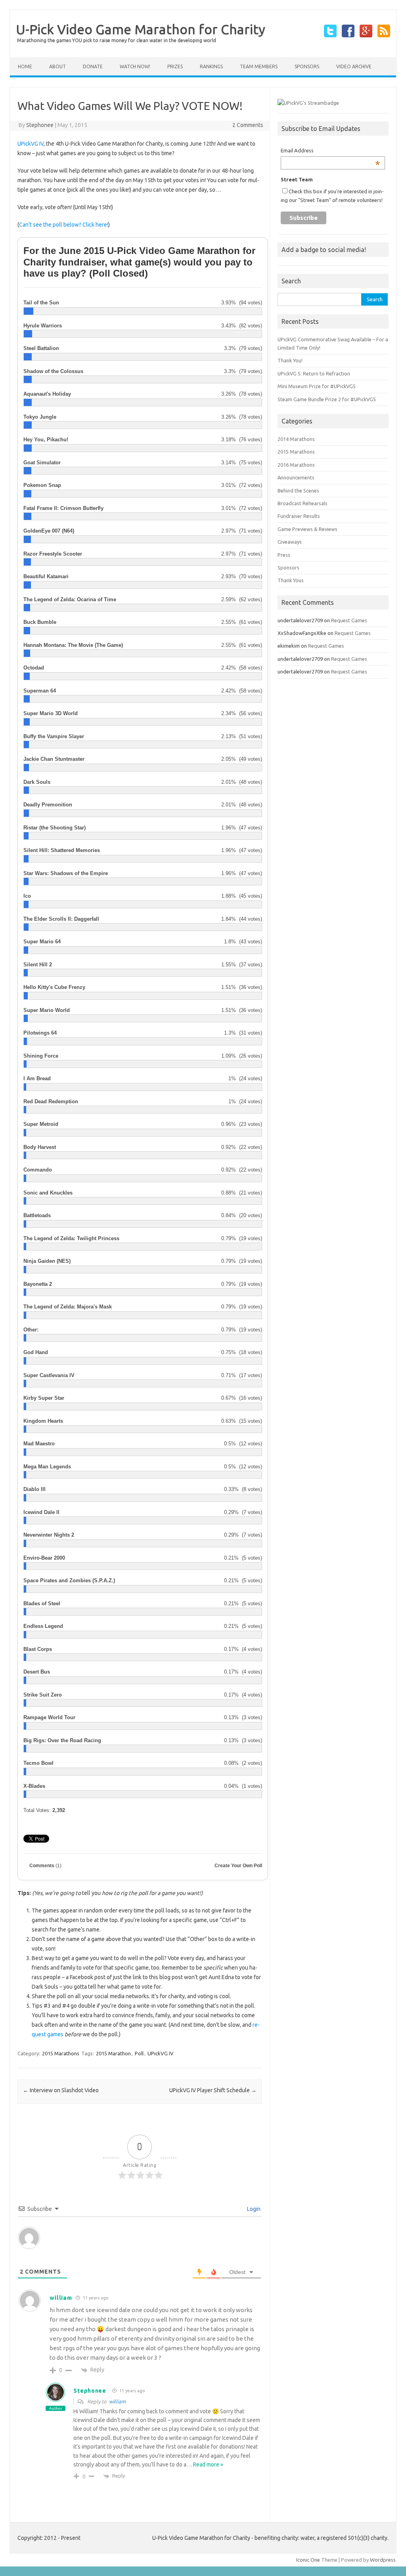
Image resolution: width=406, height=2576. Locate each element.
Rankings (211, 66)
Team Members (259, 66)
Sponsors (307, 66)
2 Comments (248, 125)
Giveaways (290, 542)
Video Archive (354, 66)
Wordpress (383, 2560)
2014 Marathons (296, 439)
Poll (139, 2053)
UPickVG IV (31, 144)
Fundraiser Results (299, 516)
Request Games (349, 620)
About (57, 66)
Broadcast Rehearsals (303, 503)
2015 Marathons (61, 2053)
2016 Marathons (296, 465)
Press (284, 555)
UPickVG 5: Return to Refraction (314, 373)
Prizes (175, 66)
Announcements (296, 477)
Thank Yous (291, 580)
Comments (45, 1866)
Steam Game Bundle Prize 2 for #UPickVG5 (327, 399)
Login (253, 2209)
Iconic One (308, 2560)
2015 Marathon (113, 2053)
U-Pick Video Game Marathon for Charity (141, 29)
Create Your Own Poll (238, 1866)
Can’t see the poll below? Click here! (64, 225)
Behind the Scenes (298, 491)
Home (25, 66)
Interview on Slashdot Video (61, 2090)
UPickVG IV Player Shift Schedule (213, 2090)
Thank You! (290, 360)
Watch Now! (135, 66)
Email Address (330, 151)
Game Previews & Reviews (307, 529)
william (117, 2401)
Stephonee (40, 125)
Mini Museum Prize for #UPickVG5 (317, 386)
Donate (93, 66)
